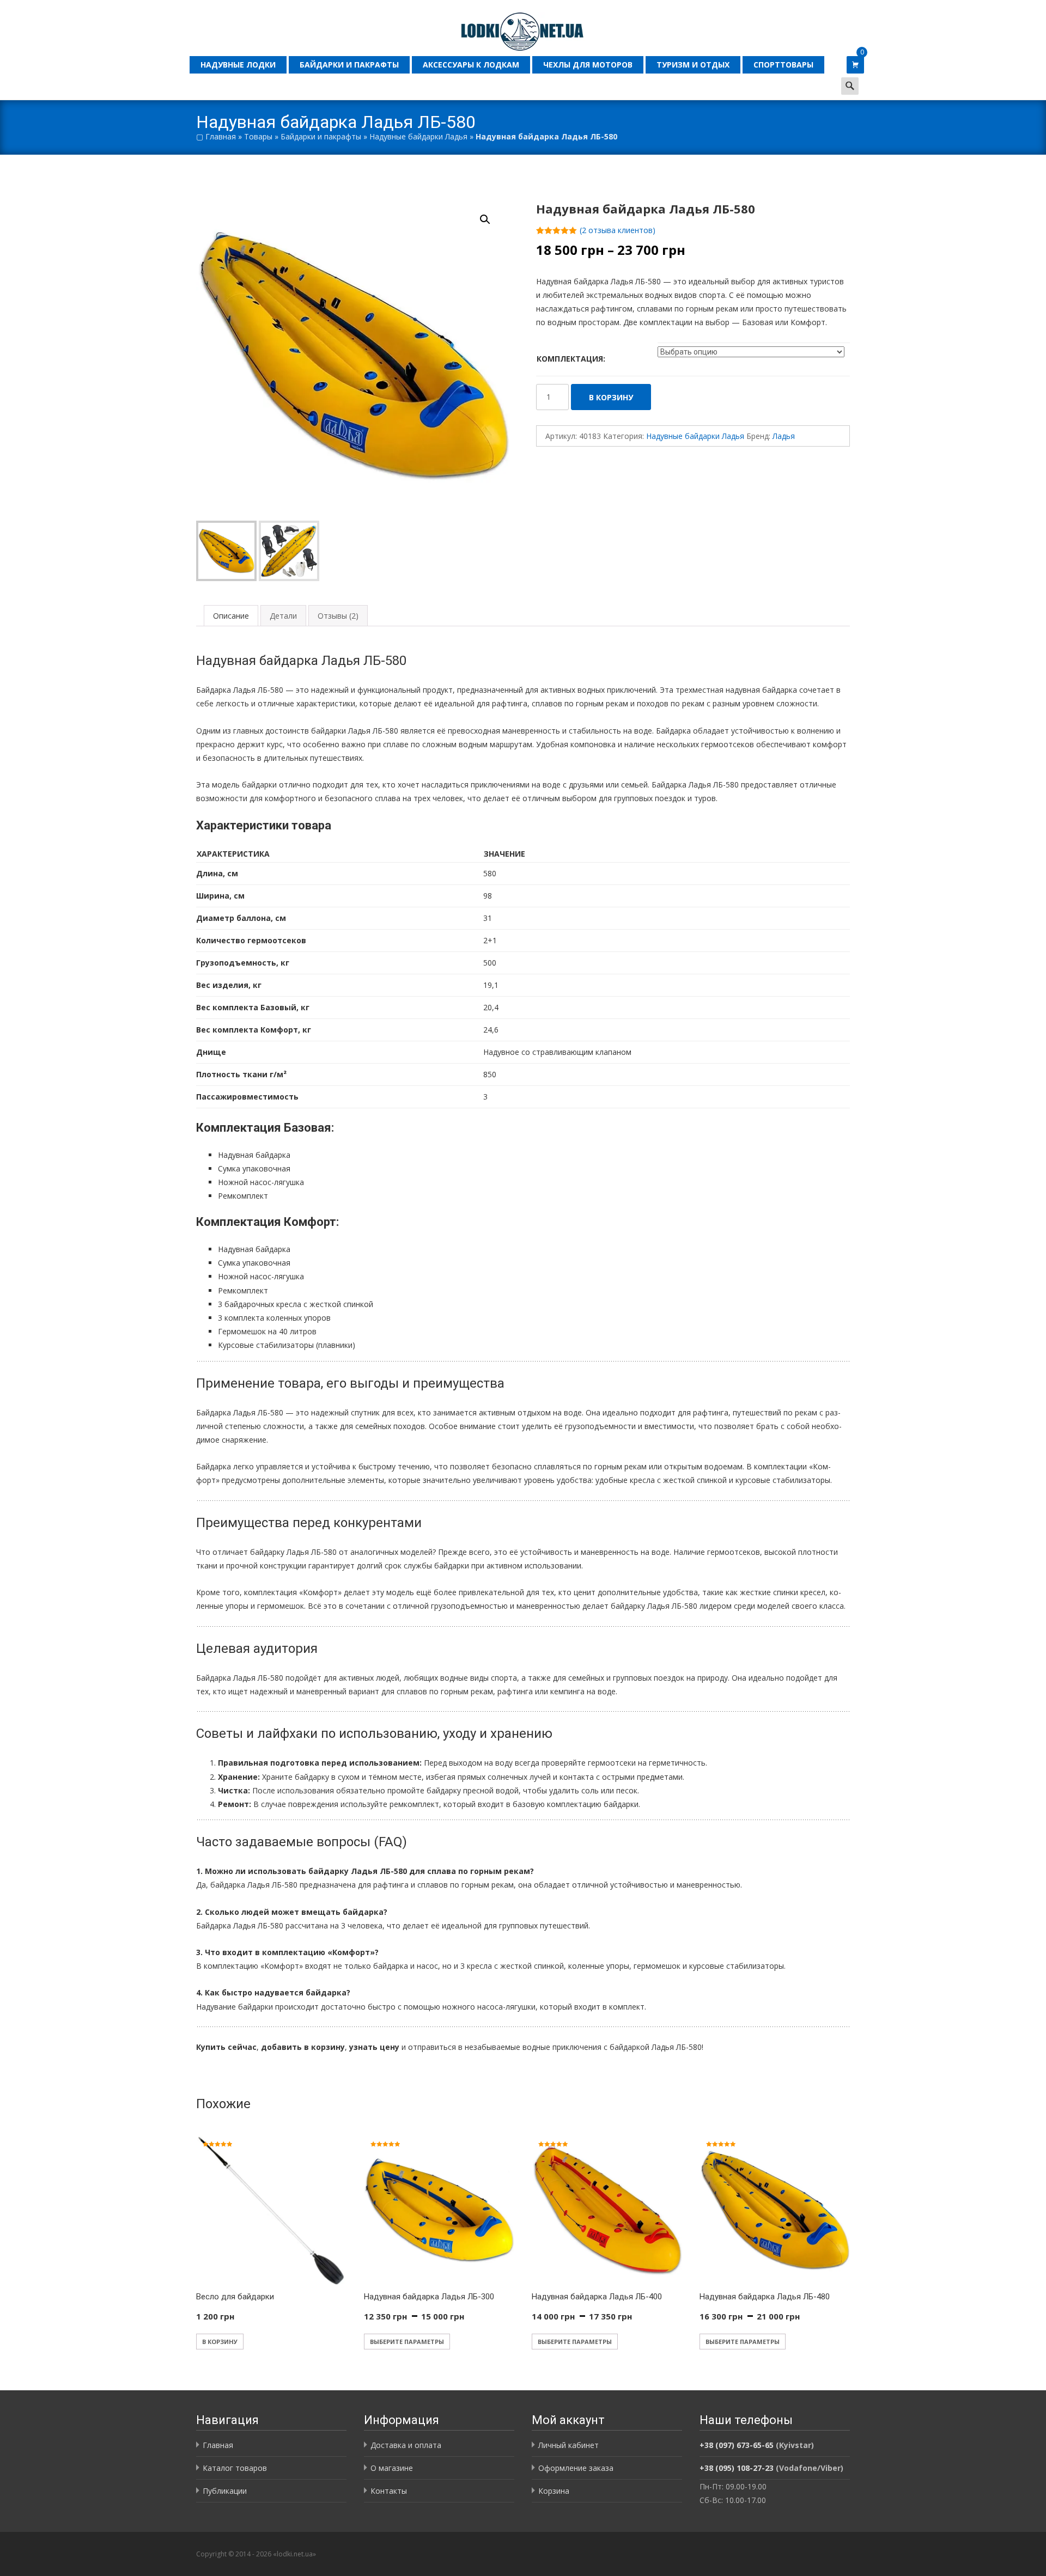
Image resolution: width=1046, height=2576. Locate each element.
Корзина (554, 2491)
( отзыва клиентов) (618, 230)
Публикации (225, 2491)
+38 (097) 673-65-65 (737, 2445)
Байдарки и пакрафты (321, 136)
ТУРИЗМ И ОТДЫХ (693, 65)
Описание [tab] (231, 616)
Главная (221, 136)
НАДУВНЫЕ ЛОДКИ (238, 65)
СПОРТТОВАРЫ (783, 65)
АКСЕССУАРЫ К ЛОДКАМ (471, 65)
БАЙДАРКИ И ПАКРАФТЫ (349, 65)
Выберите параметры (407, 2342)
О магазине (392, 2468)
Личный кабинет (568, 2445)
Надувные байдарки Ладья (418, 136)
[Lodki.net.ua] (523, 26)
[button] (491, 215)
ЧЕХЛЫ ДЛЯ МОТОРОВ (588, 65)
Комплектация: (571, 359)
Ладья (784, 436)
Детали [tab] (283, 616)
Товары (258, 136)
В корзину (611, 397)
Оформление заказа (576, 2468)
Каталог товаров (235, 2468)
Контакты (389, 2491)
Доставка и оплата (406, 2445)
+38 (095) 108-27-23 (737, 2468)
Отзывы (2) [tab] (338, 616)
